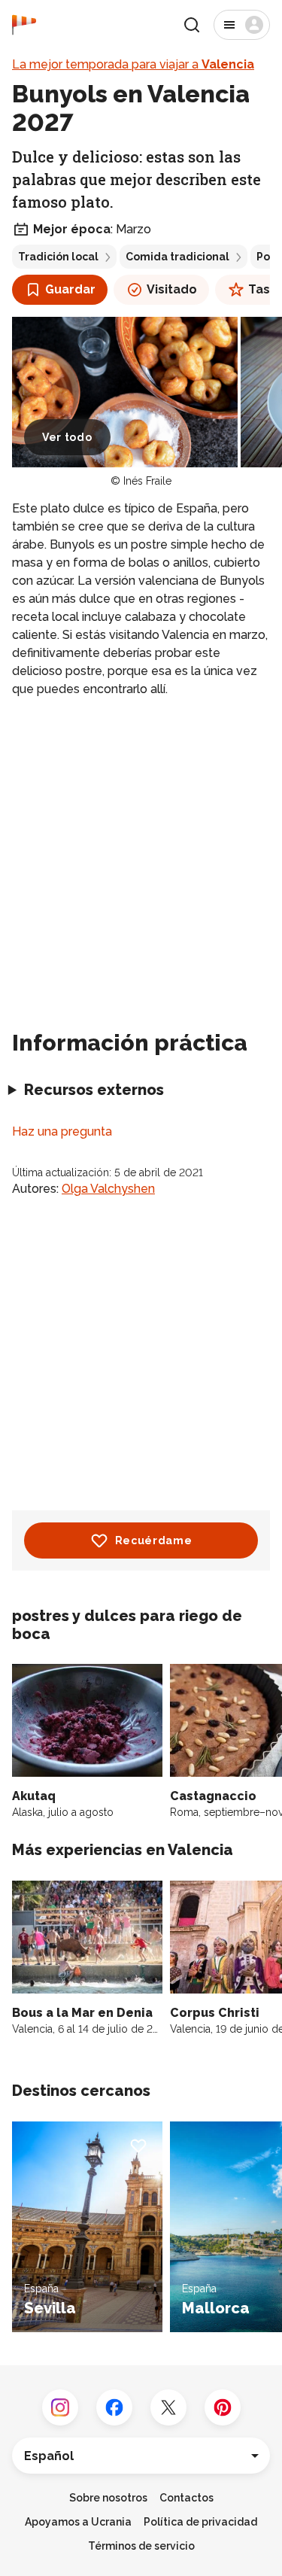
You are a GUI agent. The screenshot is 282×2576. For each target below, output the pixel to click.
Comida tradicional (177, 257)
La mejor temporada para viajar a (133, 64)
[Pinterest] (223, 2407)
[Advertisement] (141, 858)
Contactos (186, 2498)
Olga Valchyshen (108, 1189)
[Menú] (242, 25)
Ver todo (67, 437)
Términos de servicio (141, 2546)
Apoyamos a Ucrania (78, 2522)
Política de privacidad (200, 2522)
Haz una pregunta (62, 1131)
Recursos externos (94, 1090)
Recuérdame (154, 1540)
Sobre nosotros (108, 2498)
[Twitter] (168, 2407)
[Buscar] (192, 25)
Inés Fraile (147, 481)
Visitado (172, 289)
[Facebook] (114, 2407)
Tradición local (58, 257)
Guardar (70, 289)
